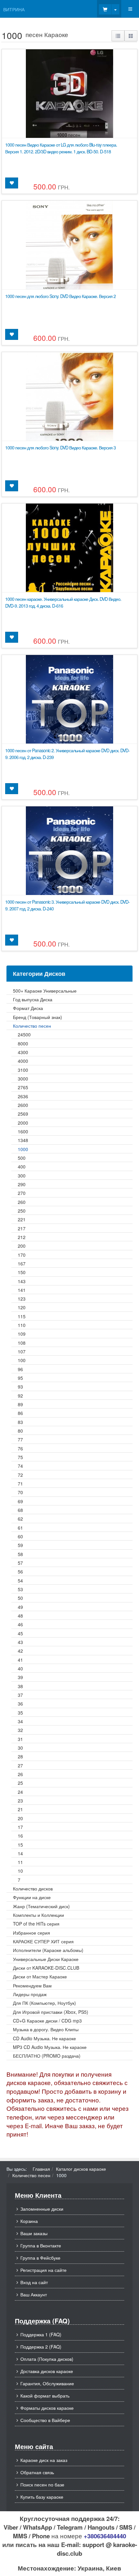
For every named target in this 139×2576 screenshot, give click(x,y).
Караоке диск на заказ (44, 2460)
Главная (41, 2169)
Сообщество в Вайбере (45, 2420)
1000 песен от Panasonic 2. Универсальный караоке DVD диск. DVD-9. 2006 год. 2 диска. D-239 (67, 754)
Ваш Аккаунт (34, 2294)
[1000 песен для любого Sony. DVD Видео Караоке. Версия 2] (69, 273)
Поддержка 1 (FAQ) (41, 2334)
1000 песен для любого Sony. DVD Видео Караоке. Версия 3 (60, 447)
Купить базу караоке (42, 2497)
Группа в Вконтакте (41, 2245)
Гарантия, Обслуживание (47, 2383)
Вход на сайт (34, 2282)
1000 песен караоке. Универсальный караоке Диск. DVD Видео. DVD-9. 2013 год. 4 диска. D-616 (63, 602)
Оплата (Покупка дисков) (47, 2359)
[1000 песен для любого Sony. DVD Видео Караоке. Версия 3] (69, 424)
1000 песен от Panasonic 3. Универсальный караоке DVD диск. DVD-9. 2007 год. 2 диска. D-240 (67, 905)
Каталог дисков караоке (81, 2169)
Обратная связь (37, 2472)
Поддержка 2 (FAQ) (41, 2347)
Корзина (29, 2221)
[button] (118, 36)
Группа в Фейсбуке (40, 2258)
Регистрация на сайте (43, 2270)
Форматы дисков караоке (47, 2408)
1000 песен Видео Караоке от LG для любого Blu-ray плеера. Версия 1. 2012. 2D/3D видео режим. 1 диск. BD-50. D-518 (61, 148)
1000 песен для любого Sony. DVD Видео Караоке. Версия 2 (60, 296)
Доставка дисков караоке (47, 2371)
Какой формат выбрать (45, 2396)
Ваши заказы (34, 2233)
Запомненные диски (42, 2209)
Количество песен (31, 2175)
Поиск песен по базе (42, 2485)
